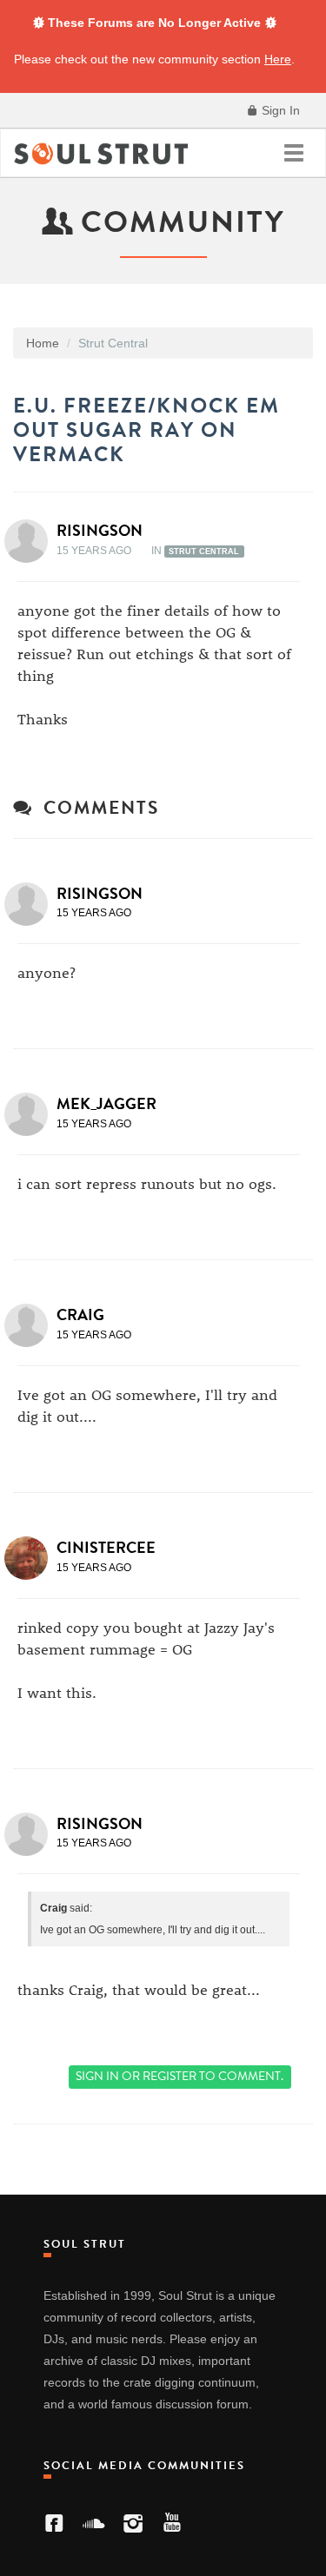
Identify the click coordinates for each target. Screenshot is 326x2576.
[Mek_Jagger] (31, 1114)
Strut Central (204, 552)
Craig (80, 1315)
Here (278, 59)
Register (170, 2076)
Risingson (100, 531)
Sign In (279, 110)
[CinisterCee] (31, 1558)
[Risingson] (31, 541)
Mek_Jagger (106, 1104)
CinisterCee (106, 1548)
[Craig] (31, 1325)
